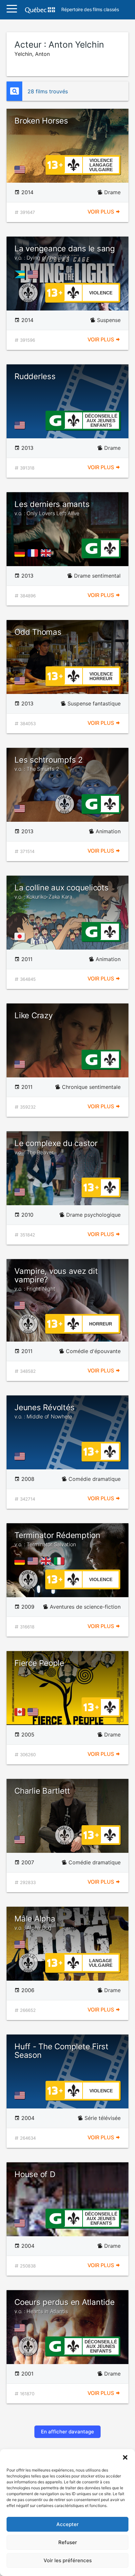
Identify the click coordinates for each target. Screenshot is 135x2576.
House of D (35, 2174)
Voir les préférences (68, 2560)
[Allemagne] (21, 553)
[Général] (55, 420)
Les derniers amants (52, 508)
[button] (125, 2457)
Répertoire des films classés (90, 10)
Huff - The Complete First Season (61, 2051)
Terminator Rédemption (57, 1539)
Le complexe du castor (56, 1147)
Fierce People (39, 1663)
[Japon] (21, 936)
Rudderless (35, 376)
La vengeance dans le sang (65, 252)
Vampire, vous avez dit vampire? (56, 1279)
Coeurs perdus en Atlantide (65, 2306)
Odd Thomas (38, 632)
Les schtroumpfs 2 (49, 764)
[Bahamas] (21, 274)
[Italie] (60, 1561)
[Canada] (21, 1712)
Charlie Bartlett (42, 1791)
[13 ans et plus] (55, 164)
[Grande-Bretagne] (47, 553)
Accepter (67, 2524)
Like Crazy (34, 1015)
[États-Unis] (21, 170)
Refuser (68, 2542)
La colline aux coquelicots (62, 891)
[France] (34, 553)
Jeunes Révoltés (44, 1411)
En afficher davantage (67, 2432)
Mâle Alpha (35, 1922)
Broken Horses (41, 121)
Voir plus (101, 212)
